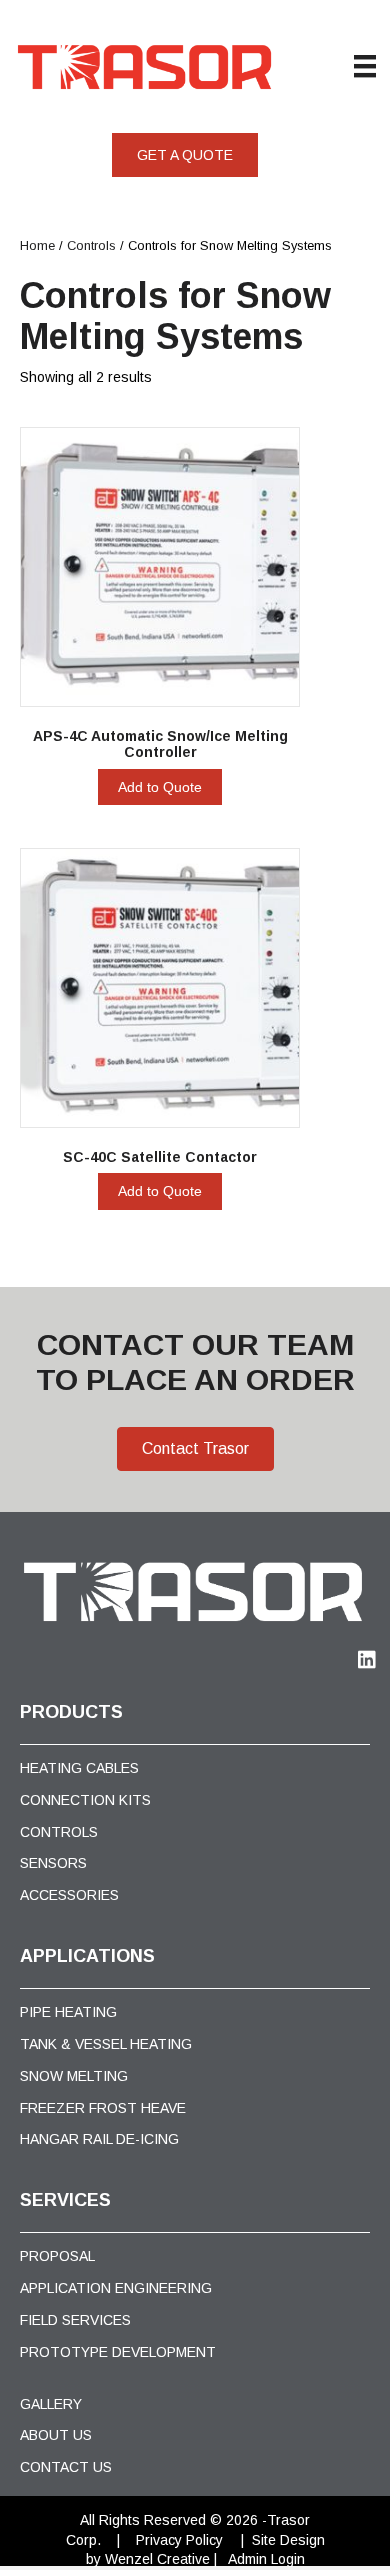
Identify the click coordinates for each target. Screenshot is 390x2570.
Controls (91, 245)
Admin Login (266, 2559)
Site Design (288, 2540)
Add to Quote (160, 787)
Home (37, 245)
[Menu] (365, 66)
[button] (185, 155)
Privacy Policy (179, 2540)
